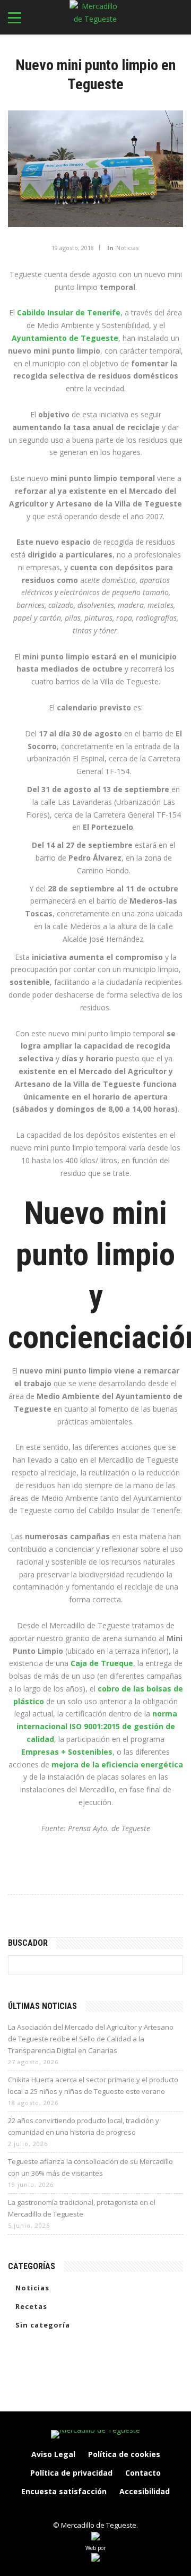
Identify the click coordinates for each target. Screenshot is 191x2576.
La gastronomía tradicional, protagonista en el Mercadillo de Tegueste (82, 2208)
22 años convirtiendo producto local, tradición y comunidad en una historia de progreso (84, 2126)
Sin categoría (43, 2325)
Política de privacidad (71, 2473)
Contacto (143, 2473)
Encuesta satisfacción (64, 2491)
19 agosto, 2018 (73, 248)
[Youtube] (129, 2510)
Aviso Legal (53, 2454)
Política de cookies (124, 2454)
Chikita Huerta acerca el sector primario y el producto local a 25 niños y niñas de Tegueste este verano (93, 2085)
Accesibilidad (145, 2491)
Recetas (31, 2306)
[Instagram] (84, 2510)
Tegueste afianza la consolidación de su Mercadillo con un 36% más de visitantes (90, 2167)
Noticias (127, 248)
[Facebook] (62, 2510)
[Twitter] (107, 2510)
